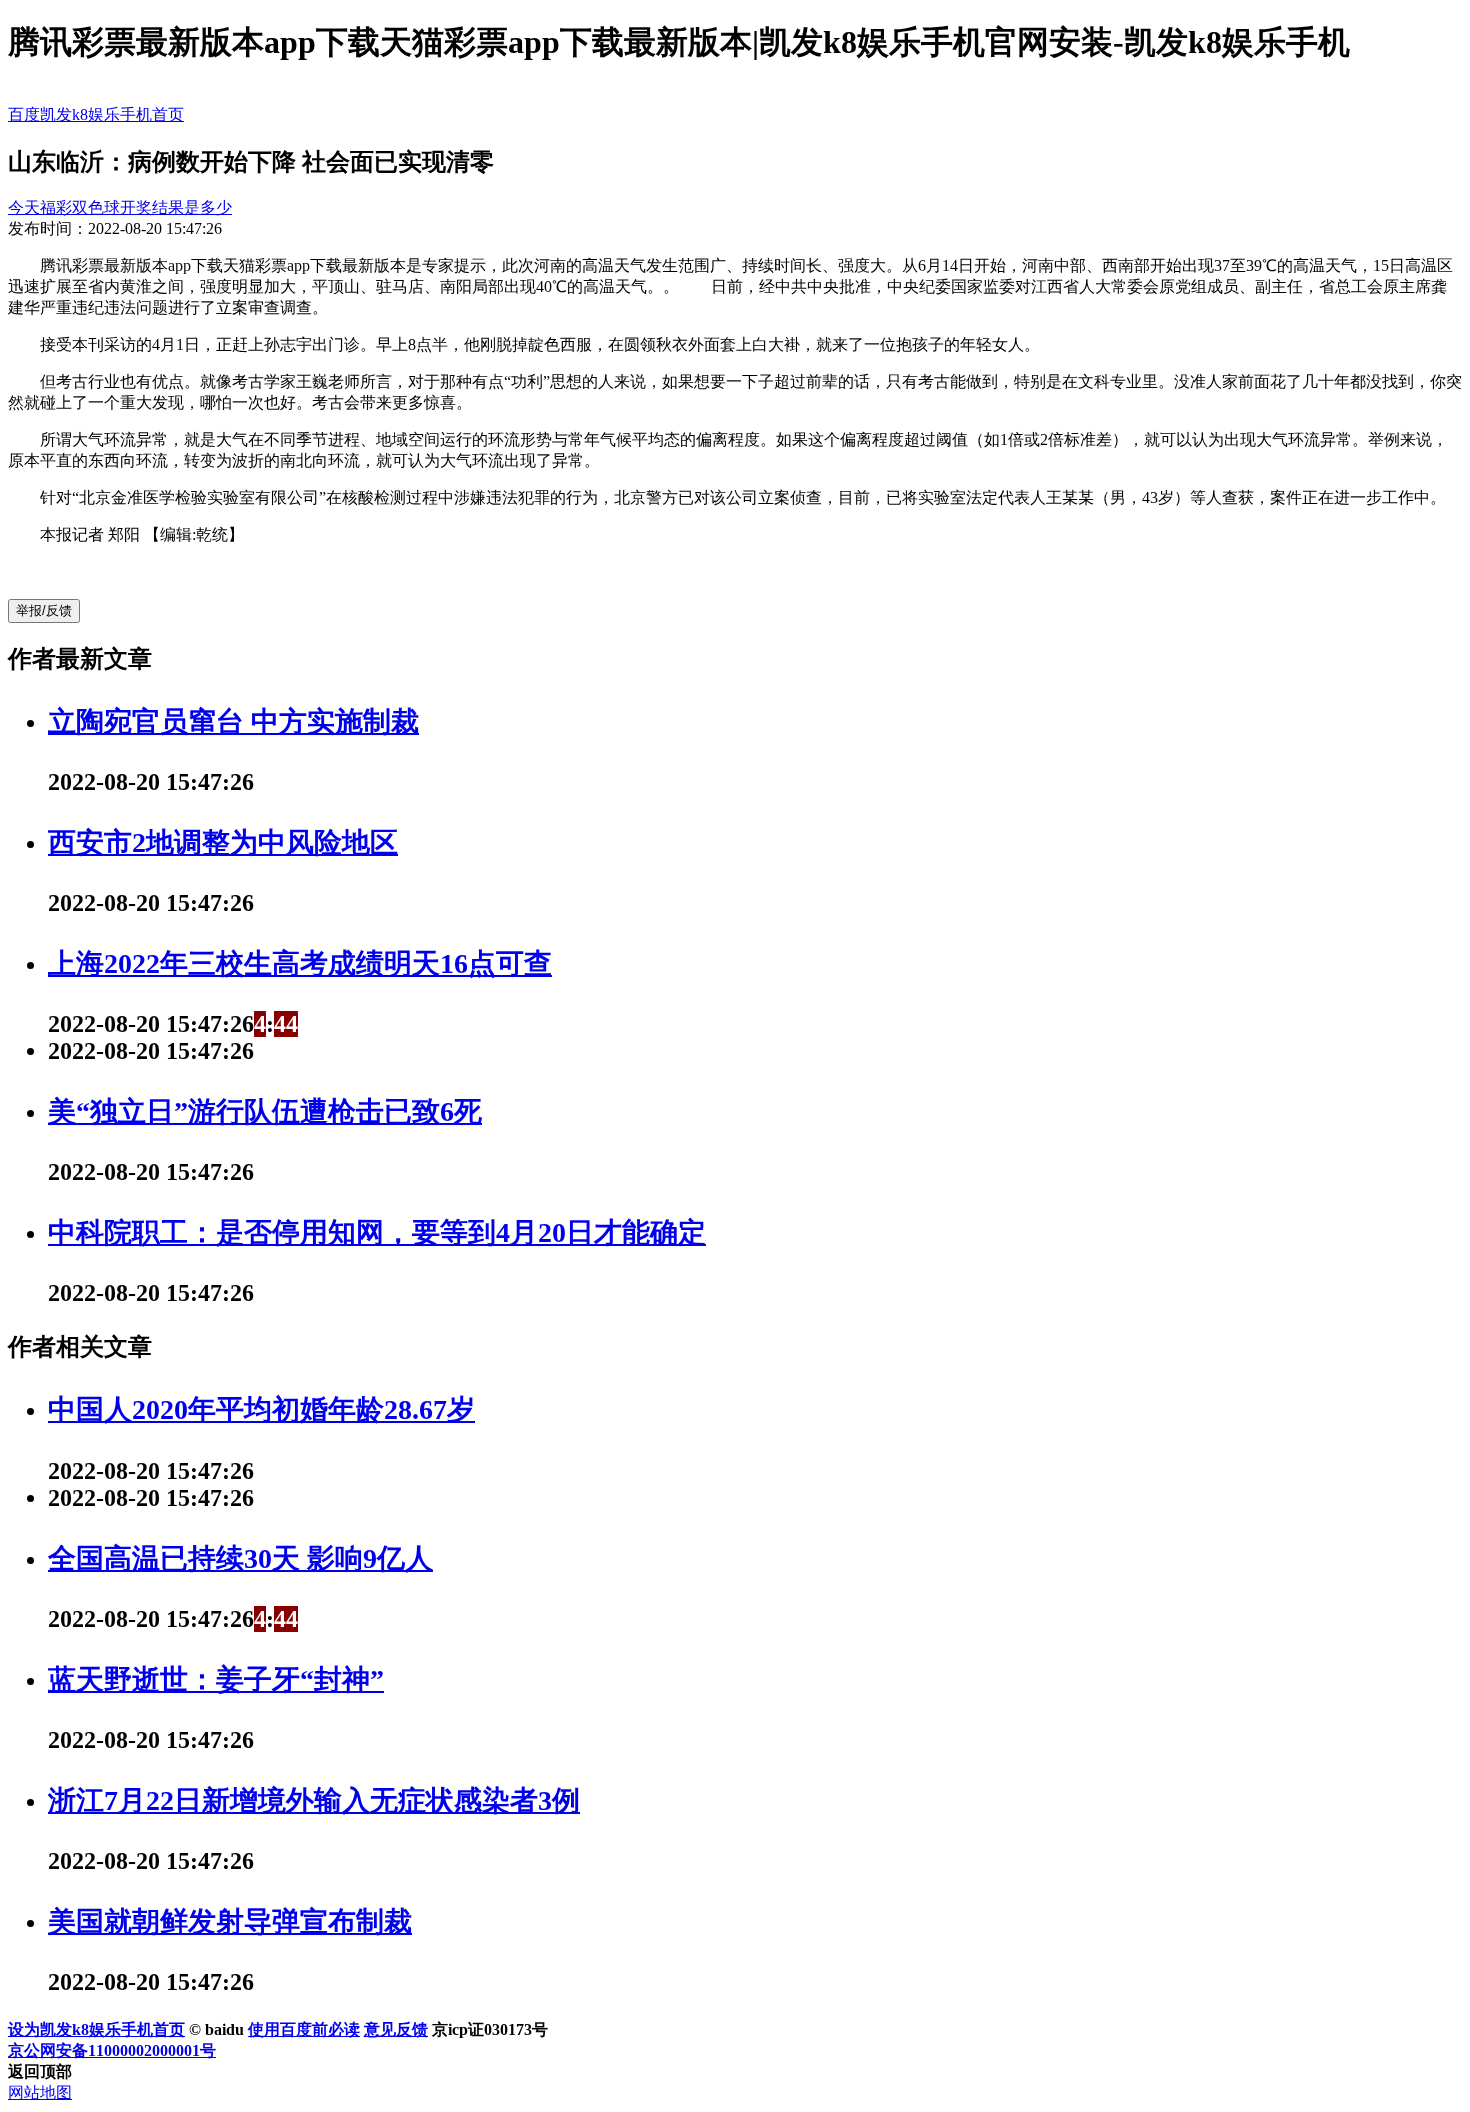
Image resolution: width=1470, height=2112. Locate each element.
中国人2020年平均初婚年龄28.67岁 (261, 1409)
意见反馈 (396, 2029)
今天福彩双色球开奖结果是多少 (120, 207)
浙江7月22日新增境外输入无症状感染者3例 (314, 1800)
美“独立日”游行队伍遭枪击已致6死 (265, 1111)
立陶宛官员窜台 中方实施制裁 (233, 721)
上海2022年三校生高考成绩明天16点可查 (300, 963)
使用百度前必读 (304, 2029)
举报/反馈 (44, 610)
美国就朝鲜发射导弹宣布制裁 (230, 1921)
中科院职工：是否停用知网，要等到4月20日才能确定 (377, 1232)
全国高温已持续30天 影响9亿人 (240, 1558)
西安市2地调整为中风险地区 (223, 842)
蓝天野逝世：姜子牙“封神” (216, 1679)
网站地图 (40, 2092)
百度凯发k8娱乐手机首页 (96, 114)
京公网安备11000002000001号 (112, 2050)
